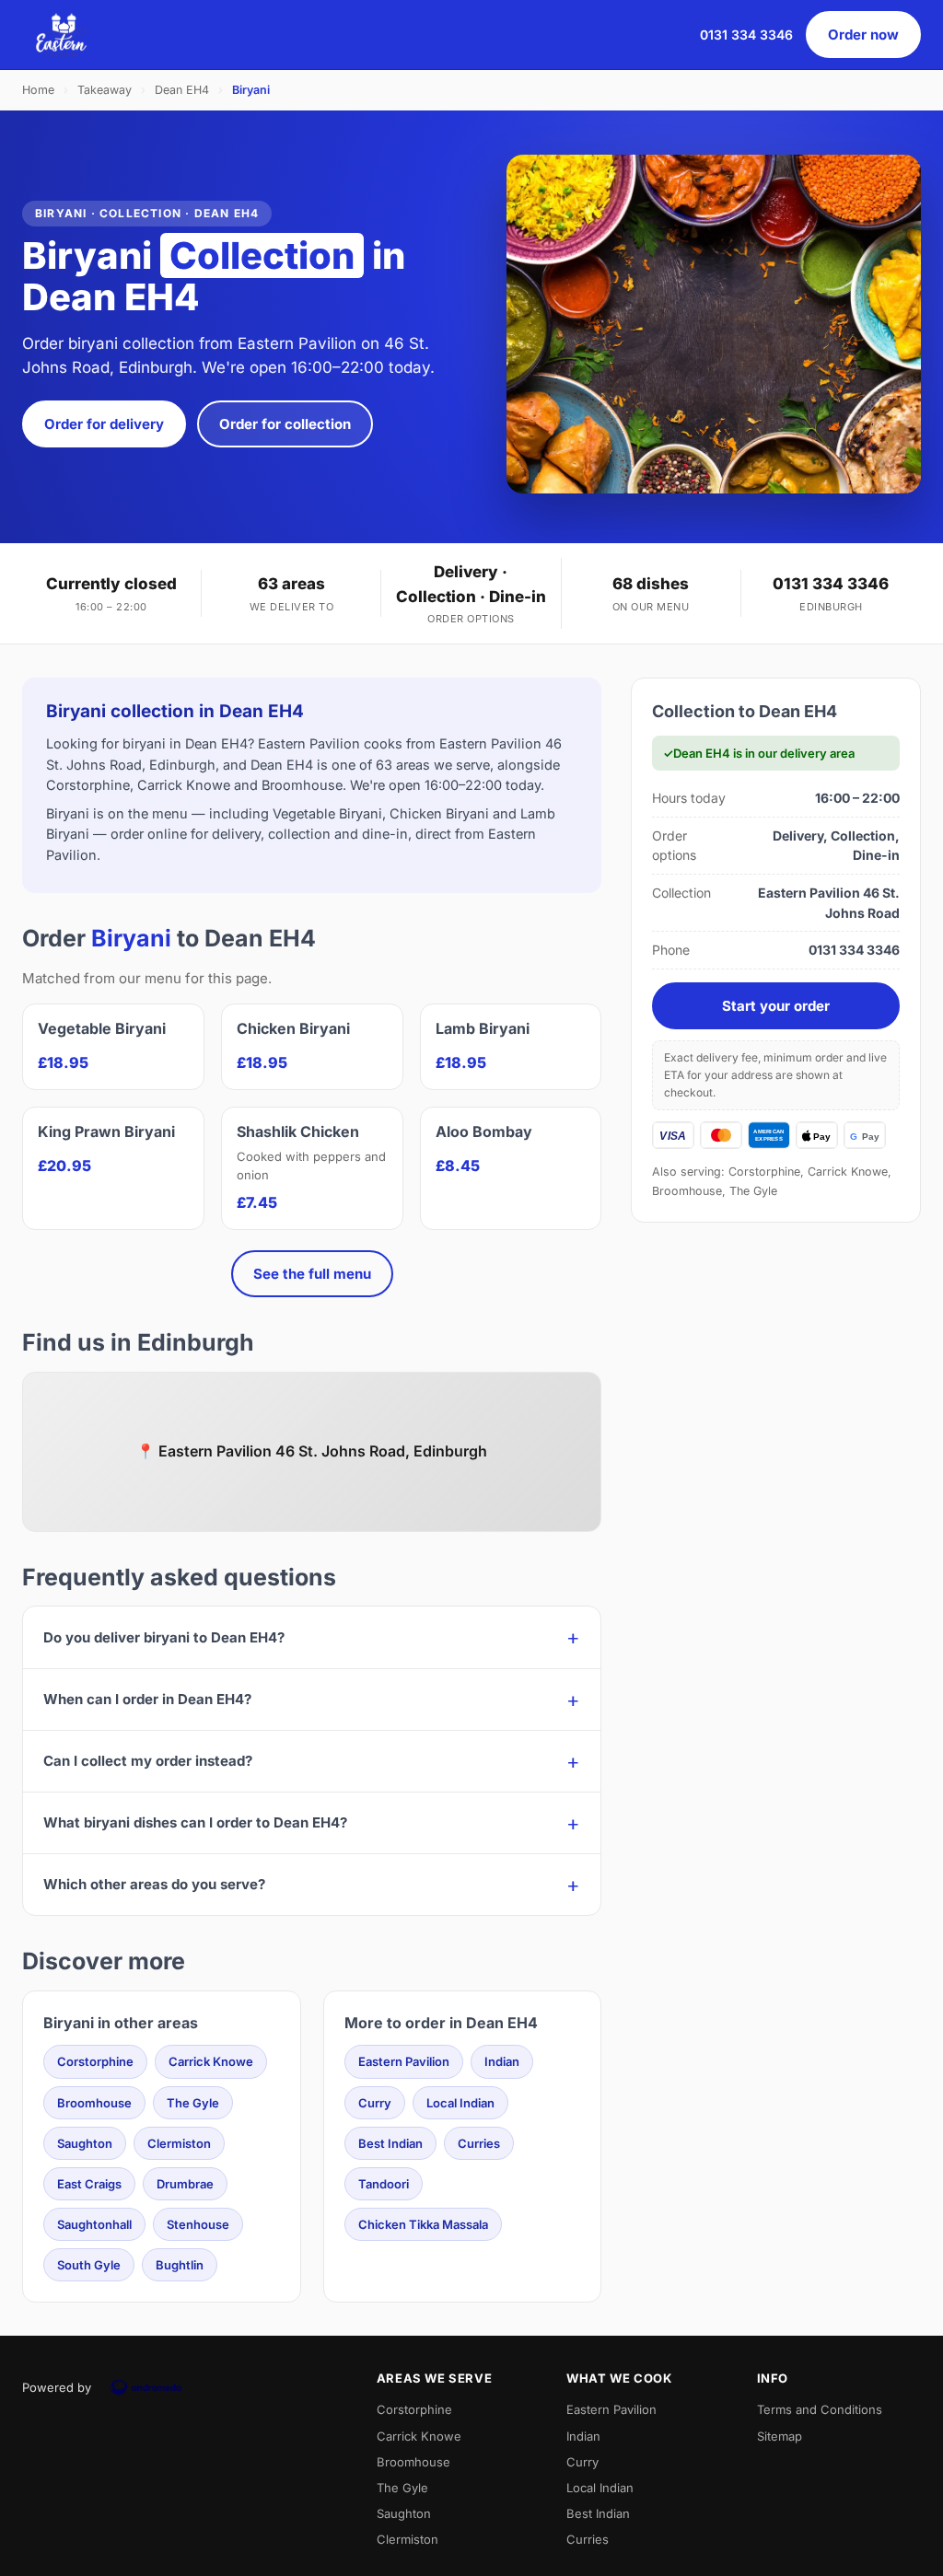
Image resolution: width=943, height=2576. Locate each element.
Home (38, 90)
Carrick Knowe (211, 2061)
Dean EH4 (182, 90)
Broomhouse (94, 2103)
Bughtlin (180, 2265)
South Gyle (89, 2265)
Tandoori (384, 2184)
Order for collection (285, 424)
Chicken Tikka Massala (423, 2224)
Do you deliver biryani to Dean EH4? (164, 1637)
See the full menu (312, 1274)
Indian (502, 2061)
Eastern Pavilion (404, 2061)
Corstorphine (95, 2061)
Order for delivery (104, 424)
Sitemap (780, 2436)
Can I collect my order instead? (148, 1761)
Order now (863, 35)
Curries (479, 2143)
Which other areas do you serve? (154, 1884)
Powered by (57, 2387)
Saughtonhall (94, 2224)
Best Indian (390, 2143)
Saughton (85, 2143)
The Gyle (193, 2103)
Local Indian (460, 2103)
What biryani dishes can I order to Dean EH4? (195, 1822)
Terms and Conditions (820, 2409)
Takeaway (105, 90)
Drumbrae (185, 2184)
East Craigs (89, 2184)
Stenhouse (198, 2224)
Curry (375, 2103)
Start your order (776, 1006)
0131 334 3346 (746, 35)
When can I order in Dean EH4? (147, 1699)
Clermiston (179, 2143)
